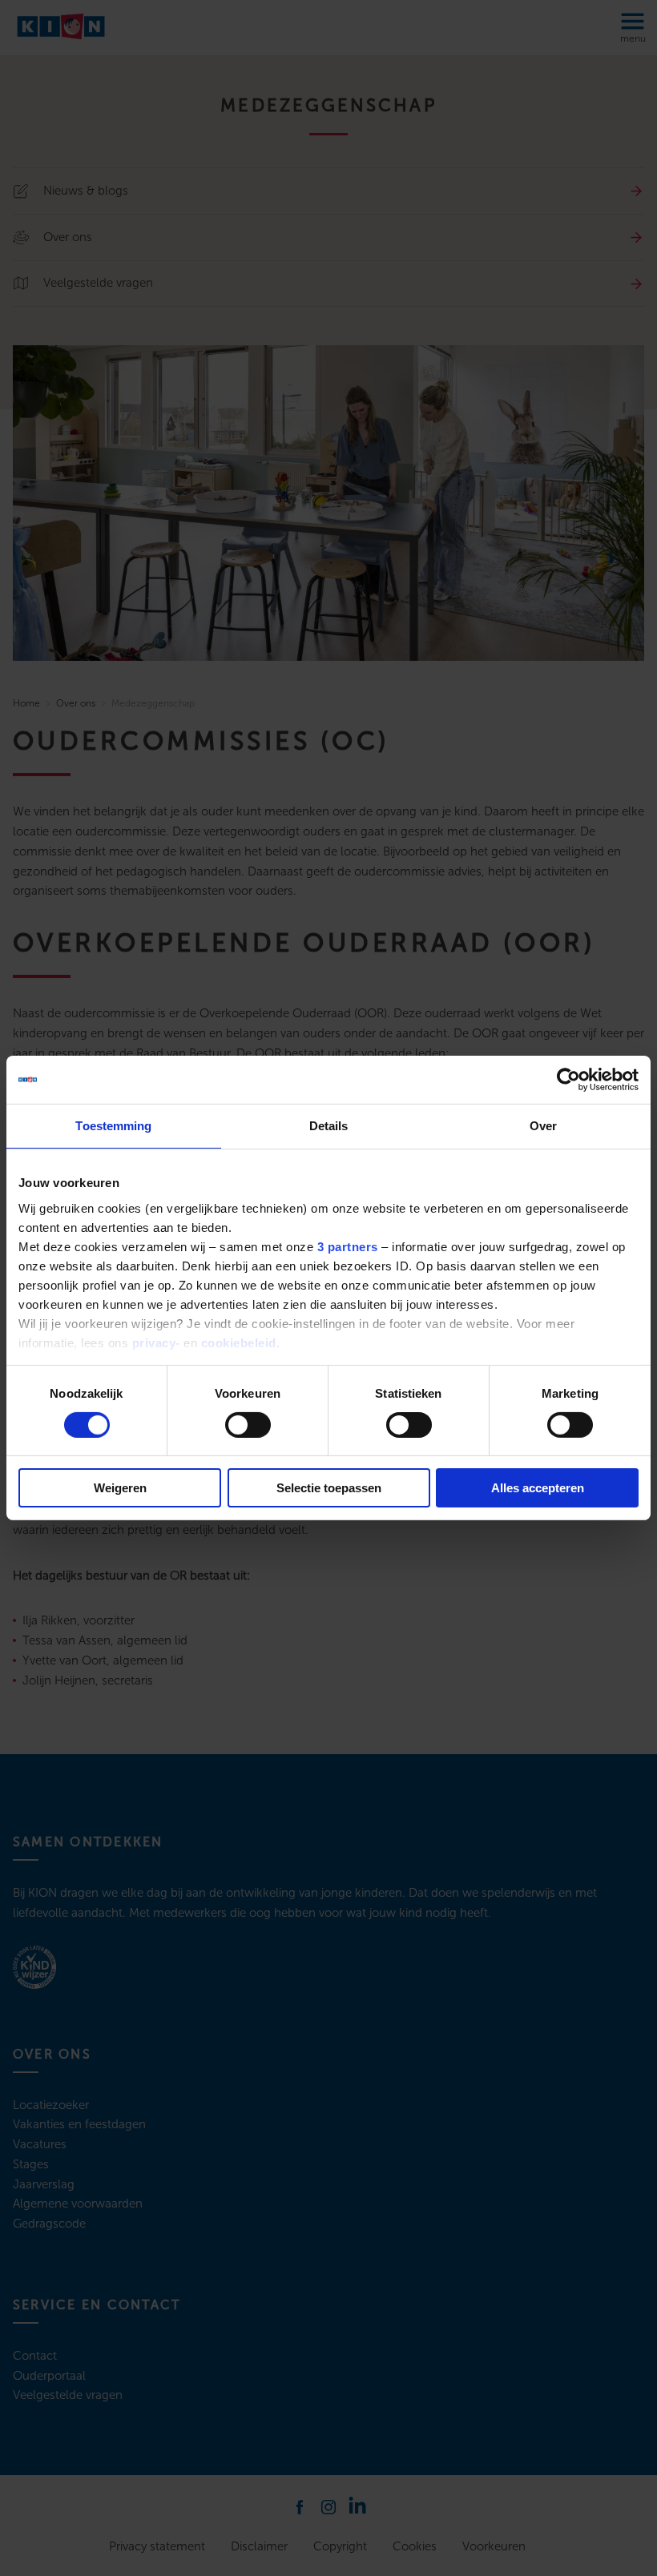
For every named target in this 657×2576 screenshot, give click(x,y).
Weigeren (120, 1488)
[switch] (248, 1425)
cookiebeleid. (241, 1342)
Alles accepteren (538, 1488)
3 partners (348, 1246)
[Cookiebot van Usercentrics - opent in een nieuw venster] (568, 1080)
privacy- (156, 1342)
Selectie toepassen (329, 1488)
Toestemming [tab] (113, 1126)
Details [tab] (329, 1126)
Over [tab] (543, 1126)
